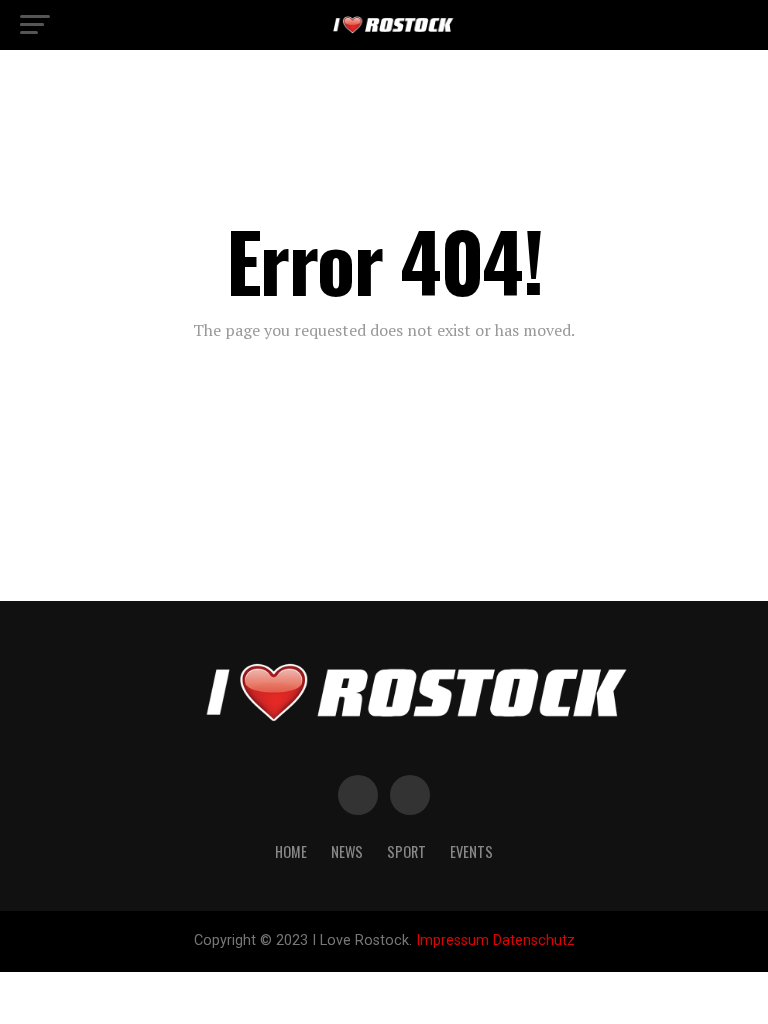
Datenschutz (534, 940)
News (347, 851)
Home (291, 851)
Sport (406, 851)
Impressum (452, 940)
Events (471, 851)
